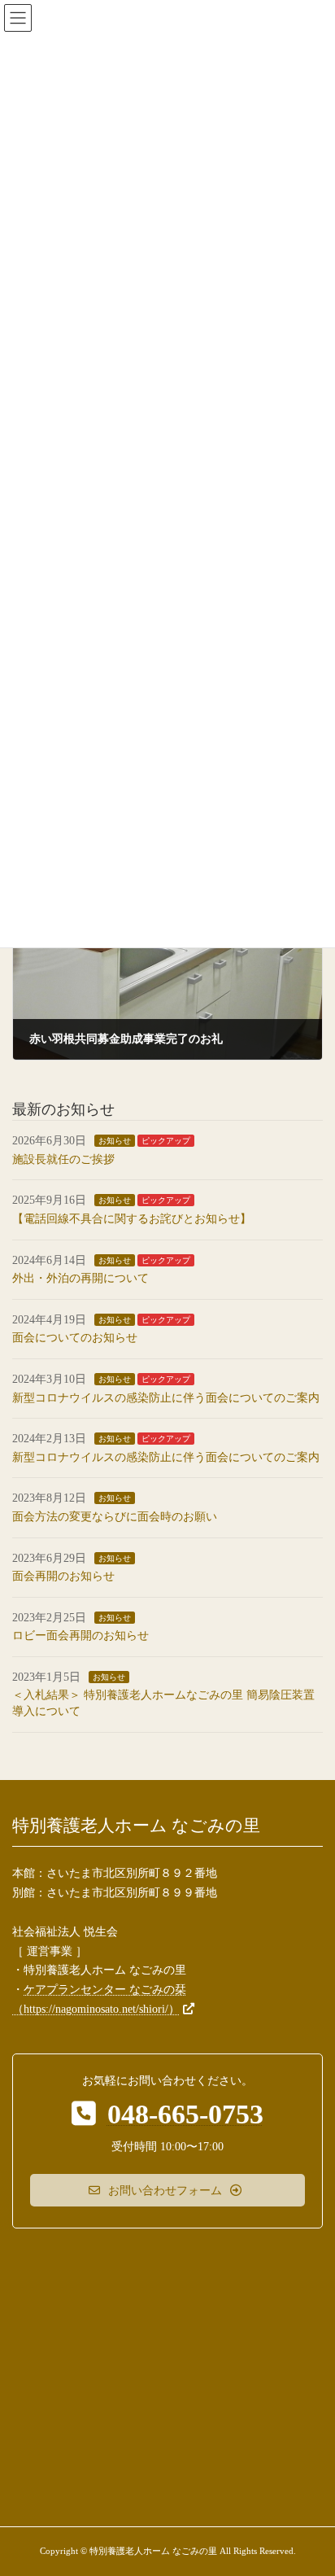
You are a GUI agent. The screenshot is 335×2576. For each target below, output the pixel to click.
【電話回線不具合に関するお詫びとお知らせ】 (132, 1219)
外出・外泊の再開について (80, 1279)
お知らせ (115, 1141)
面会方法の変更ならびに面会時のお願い (115, 1517)
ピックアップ (166, 1141)
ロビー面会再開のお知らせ (80, 1636)
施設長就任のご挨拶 (63, 1159)
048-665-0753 (185, 2114)
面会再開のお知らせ (63, 1576)
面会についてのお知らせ (75, 1338)
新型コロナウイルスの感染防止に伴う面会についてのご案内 (166, 1398)
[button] (167, 2190)
